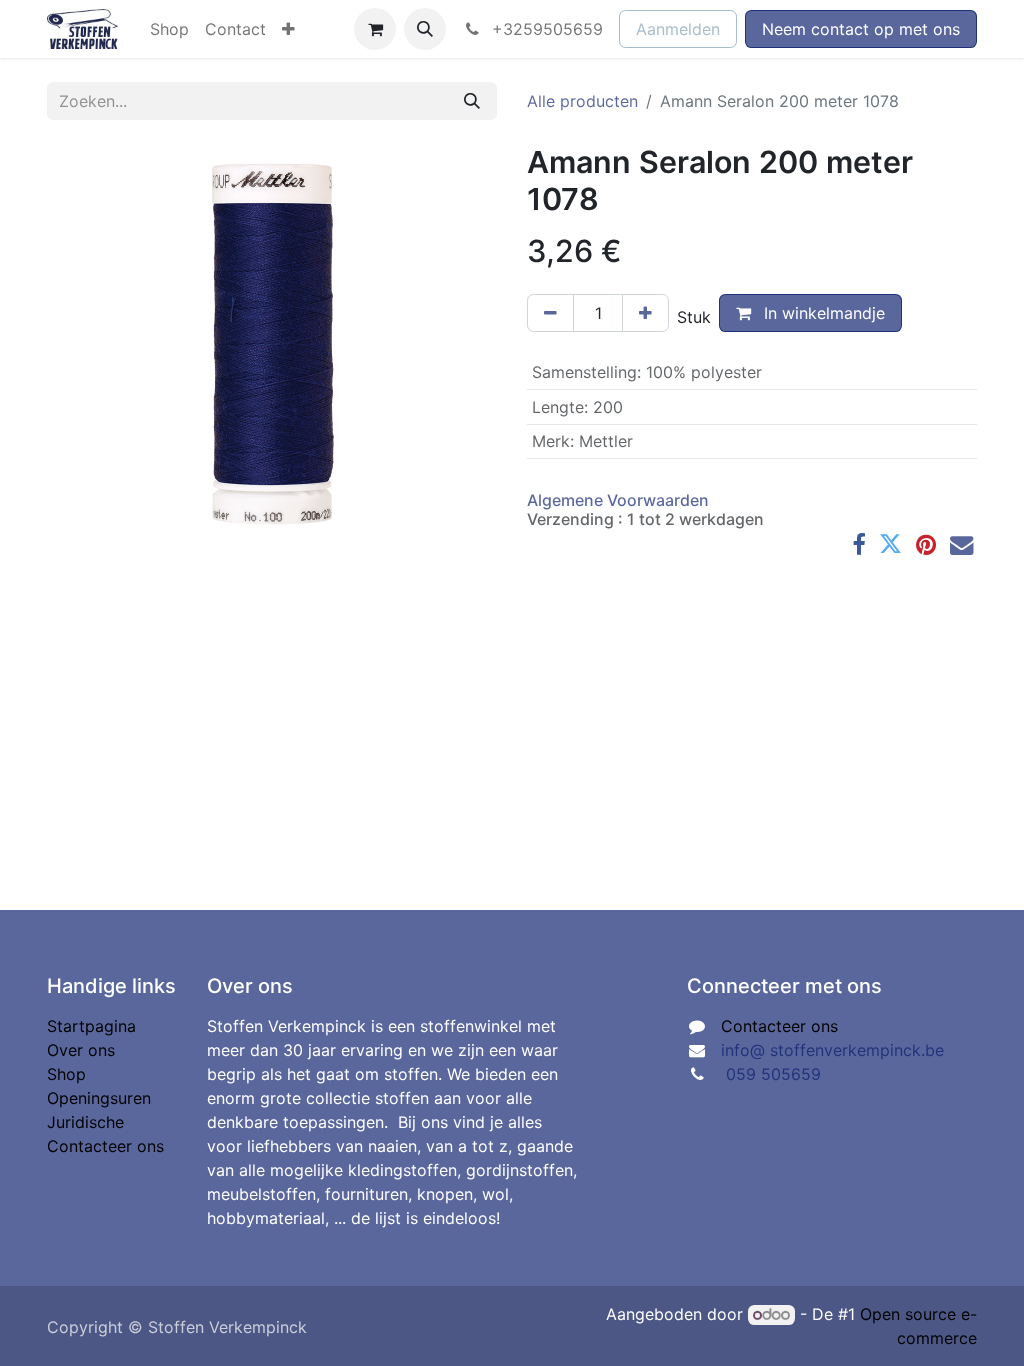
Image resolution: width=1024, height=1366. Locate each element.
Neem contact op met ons (861, 29)
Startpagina (91, 1026)
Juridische (85, 1122)
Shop (66, 1074)
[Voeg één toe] (645, 313)
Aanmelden (678, 29)
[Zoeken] (472, 101)
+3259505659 (545, 29)
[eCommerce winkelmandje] (375, 29)
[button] (425, 29)
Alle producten (582, 101)
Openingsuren (99, 1098)
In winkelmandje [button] (822, 313)
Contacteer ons (105, 1146)
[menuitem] (169, 29)
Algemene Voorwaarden (618, 500)
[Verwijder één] (550, 313)
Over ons (81, 1050)
